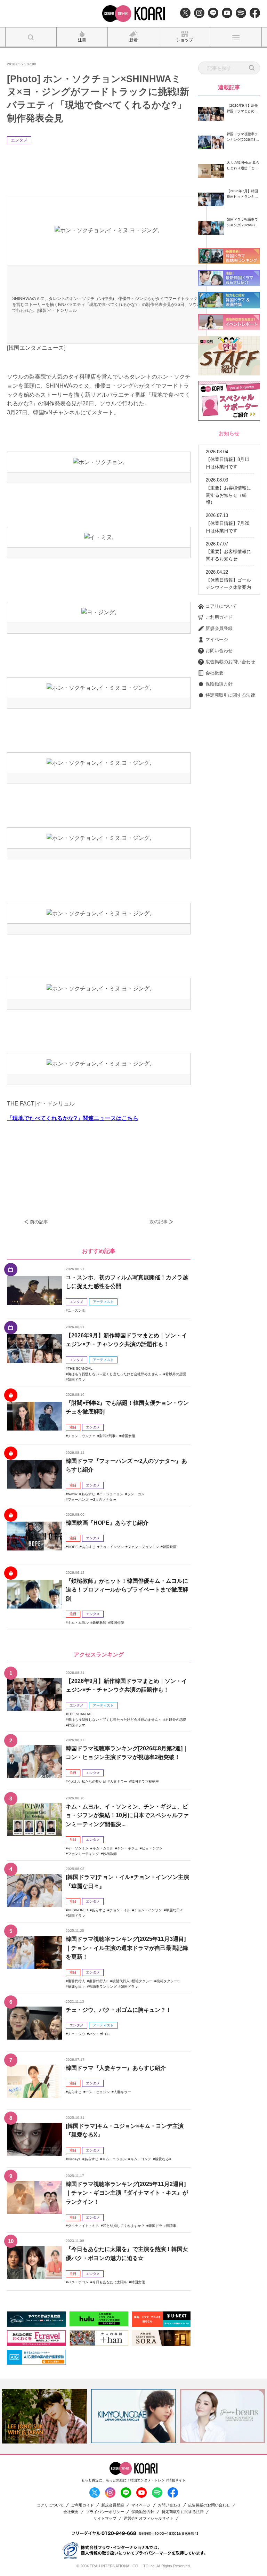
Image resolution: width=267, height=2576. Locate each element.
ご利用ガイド (219, 617)
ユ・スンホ (76, 1310)
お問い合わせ (219, 651)
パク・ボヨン (78, 2282)
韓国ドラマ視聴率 (145, 1781)
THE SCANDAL (80, 1368)
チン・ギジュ (128, 1848)
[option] (44, 2416)
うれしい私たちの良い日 (87, 1781)
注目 (73, 1427)
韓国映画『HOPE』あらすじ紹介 (107, 1523)
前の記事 (39, 1222)
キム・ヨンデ (141, 2159)
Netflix (73, 1494)
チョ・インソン (112, 1547)
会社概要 (215, 673)
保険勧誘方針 (219, 684)
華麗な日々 (175, 1910)
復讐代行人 (76, 1981)
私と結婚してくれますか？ (124, 2226)
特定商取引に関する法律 (230, 695)
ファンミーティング (83, 1854)
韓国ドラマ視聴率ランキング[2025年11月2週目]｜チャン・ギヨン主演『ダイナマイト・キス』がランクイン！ (127, 2193)
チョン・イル (120, 1910)
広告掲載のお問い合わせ (230, 662)
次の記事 (159, 1222)
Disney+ (74, 2159)
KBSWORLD (78, 1910)
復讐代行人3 (99, 1981)
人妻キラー (119, 1781)
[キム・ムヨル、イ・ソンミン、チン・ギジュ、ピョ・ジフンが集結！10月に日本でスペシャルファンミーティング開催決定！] (34, 1820)
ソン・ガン (136, 1494)
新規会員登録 (219, 628)
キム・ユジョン (114, 2159)
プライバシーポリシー (105, 2512)
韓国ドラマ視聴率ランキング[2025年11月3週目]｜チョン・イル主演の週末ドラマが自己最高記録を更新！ (127, 1948)
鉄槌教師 (99, 1623)
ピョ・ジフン (152, 1848)
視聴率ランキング (103, 1987)
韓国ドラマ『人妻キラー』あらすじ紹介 (116, 2068)
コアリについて (221, 606)
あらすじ (88, 1494)
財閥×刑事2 (108, 1436)
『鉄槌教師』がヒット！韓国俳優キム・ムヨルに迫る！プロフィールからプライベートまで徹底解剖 (127, 1590)
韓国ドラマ (76, 1380)
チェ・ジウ (76, 2034)
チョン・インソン (148, 1910)
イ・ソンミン (78, 1848)
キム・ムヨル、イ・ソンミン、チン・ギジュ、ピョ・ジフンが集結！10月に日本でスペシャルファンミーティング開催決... (127, 1815)
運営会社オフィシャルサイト (149, 2518)
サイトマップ (105, 2518)
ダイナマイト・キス (83, 2226)
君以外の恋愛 (176, 1374)
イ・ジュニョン (111, 1494)
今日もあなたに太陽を (110, 2282)
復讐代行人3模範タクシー (132, 1981)
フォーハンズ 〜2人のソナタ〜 (92, 1500)
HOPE (73, 1547)
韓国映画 (170, 1547)
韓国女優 (128, 1436)
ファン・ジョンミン (143, 1547)
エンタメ (19, 140)
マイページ (217, 639)
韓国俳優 (117, 1623)
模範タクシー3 (168, 1981)
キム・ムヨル (78, 1623)
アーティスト (103, 1302)
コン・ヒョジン (98, 2092)
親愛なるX (163, 2159)
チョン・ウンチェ (82, 1436)
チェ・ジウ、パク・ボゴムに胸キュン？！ (119, 2010)
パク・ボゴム (99, 2034)
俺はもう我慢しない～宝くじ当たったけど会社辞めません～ (115, 1374)
